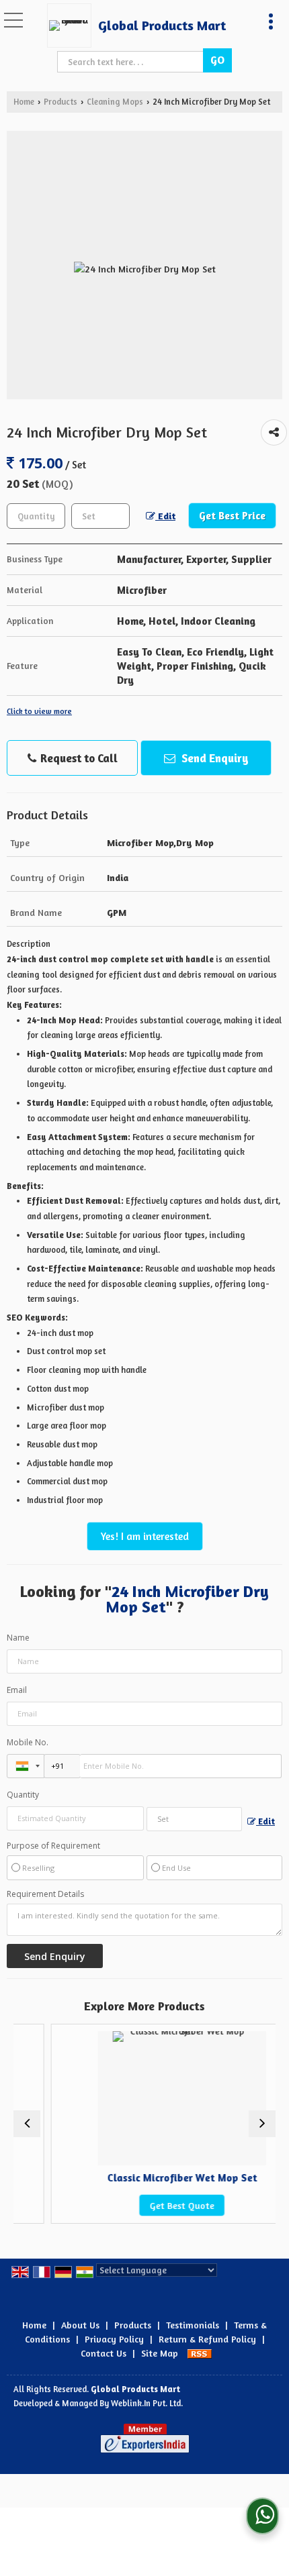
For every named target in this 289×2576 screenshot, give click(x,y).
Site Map (160, 2353)
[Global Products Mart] (73, 25)
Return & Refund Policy (207, 2339)
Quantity (23, 1795)
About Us (80, 2325)
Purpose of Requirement (53, 1846)
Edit (165, 516)
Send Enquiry (214, 758)
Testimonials (193, 2325)
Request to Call (78, 758)
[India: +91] (26, 1766)
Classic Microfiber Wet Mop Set (158, 2178)
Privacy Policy (114, 2339)
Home (24, 102)
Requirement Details (45, 1894)
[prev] (27, 2124)
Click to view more (39, 711)
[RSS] (200, 2353)
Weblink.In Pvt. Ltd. (147, 2403)
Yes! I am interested (145, 1536)
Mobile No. (28, 1742)
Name (18, 1638)
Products (60, 102)
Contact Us (104, 2353)
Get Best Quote (158, 2205)
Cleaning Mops (115, 102)
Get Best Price (232, 516)
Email (17, 1690)
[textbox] (132, 62)
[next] (262, 2124)
